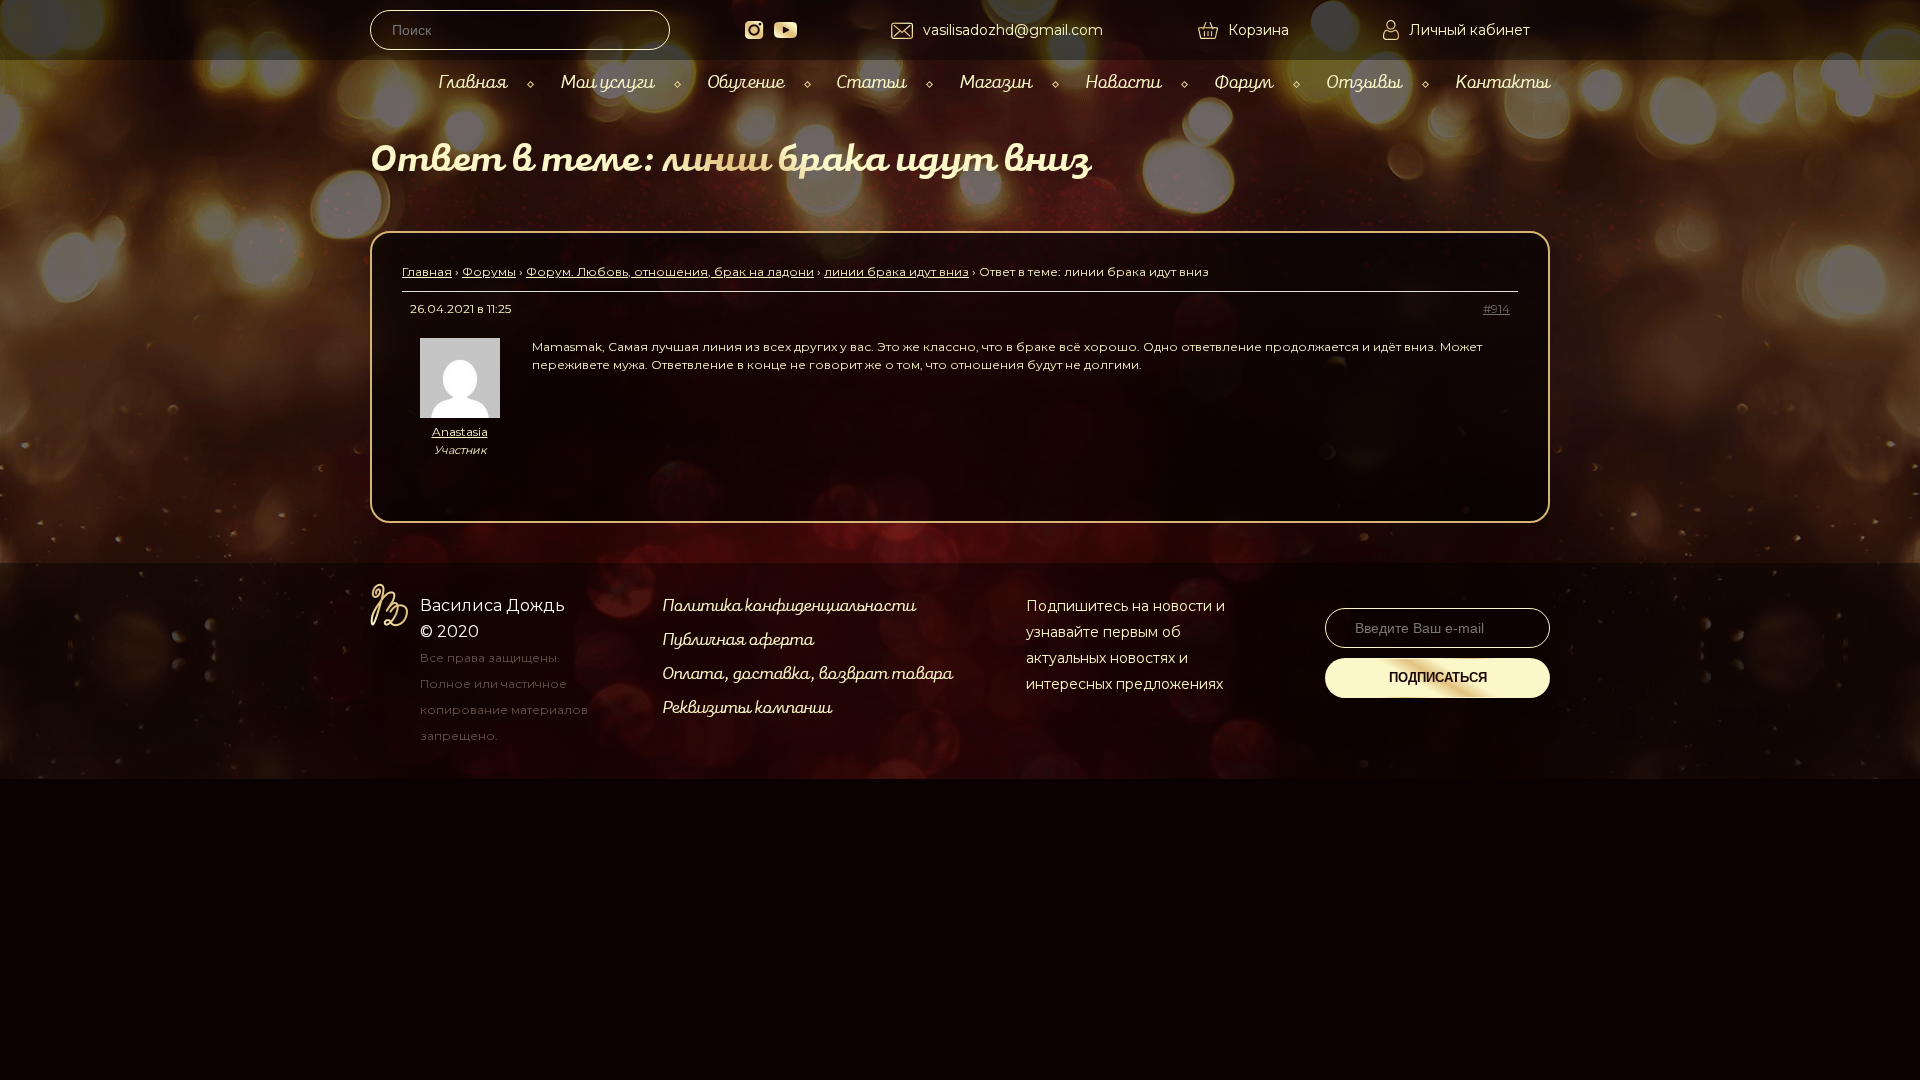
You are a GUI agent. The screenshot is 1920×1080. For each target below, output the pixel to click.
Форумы (489, 271)
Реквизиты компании (746, 708)
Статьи (871, 82)
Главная (472, 82)
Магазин (995, 82)
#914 (1496, 308)
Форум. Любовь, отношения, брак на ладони (670, 271)
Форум (1243, 82)
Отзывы (1364, 82)
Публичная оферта (737, 640)
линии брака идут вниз (896, 271)
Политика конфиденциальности (788, 606)
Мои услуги (607, 82)
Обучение (745, 82)
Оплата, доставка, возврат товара (807, 674)
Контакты (1502, 82)
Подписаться (1438, 677)
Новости (1123, 82)
